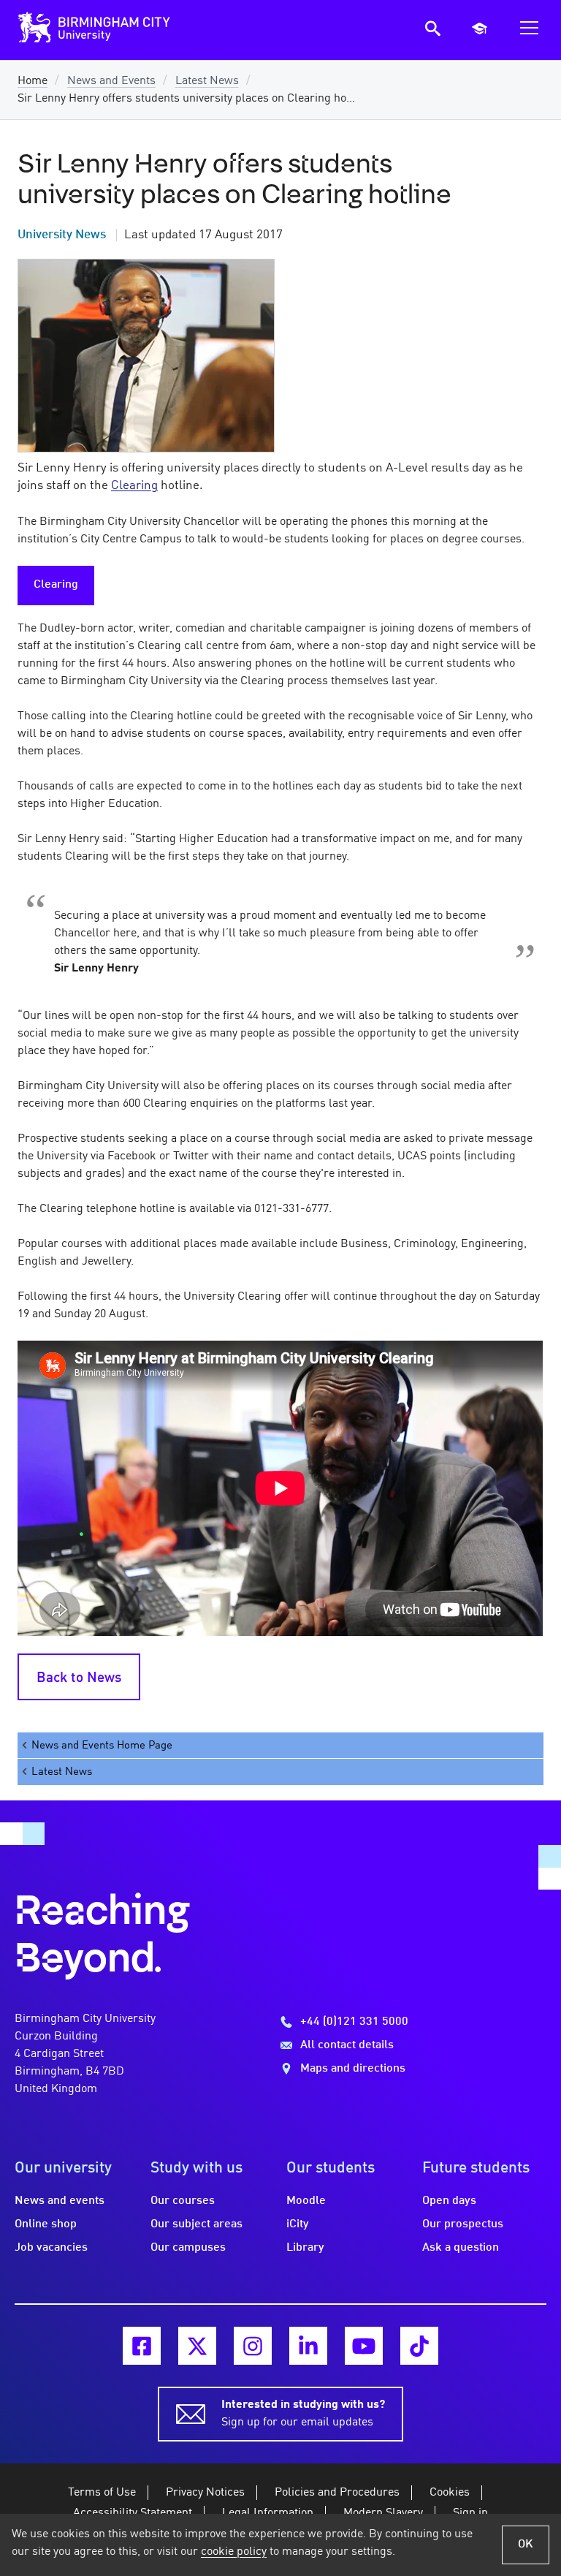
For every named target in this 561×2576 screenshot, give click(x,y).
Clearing (56, 585)
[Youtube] (364, 2346)
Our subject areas (196, 2224)
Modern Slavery (383, 2513)
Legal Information (268, 2513)
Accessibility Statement (133, 2513)
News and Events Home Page (102, 1746)
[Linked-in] (308, 2346)
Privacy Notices (205, 2493)
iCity (298, 2224)
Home (33, 81)
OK (526, 2545)
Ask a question (461, 2248)
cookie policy (234, 2552)
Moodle (306, 2201)
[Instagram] (253, 2346)
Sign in (470, 2513)
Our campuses (188, 2248)
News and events (60, 2201)
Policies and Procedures (337, 2493)
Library (305, 2248)
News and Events (111, 81)
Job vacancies (51, 2248)
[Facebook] (142, 2346)
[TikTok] (419, 2346)
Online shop (46, 2224)
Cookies (450, 2493)
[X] (197, 2346)
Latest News (207, 81)
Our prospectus (463, 2224)
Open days (449, 2201)
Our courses (183, 2201)
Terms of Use (102, 2493)
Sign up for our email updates (303, 2414)
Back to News (79, 1678)
